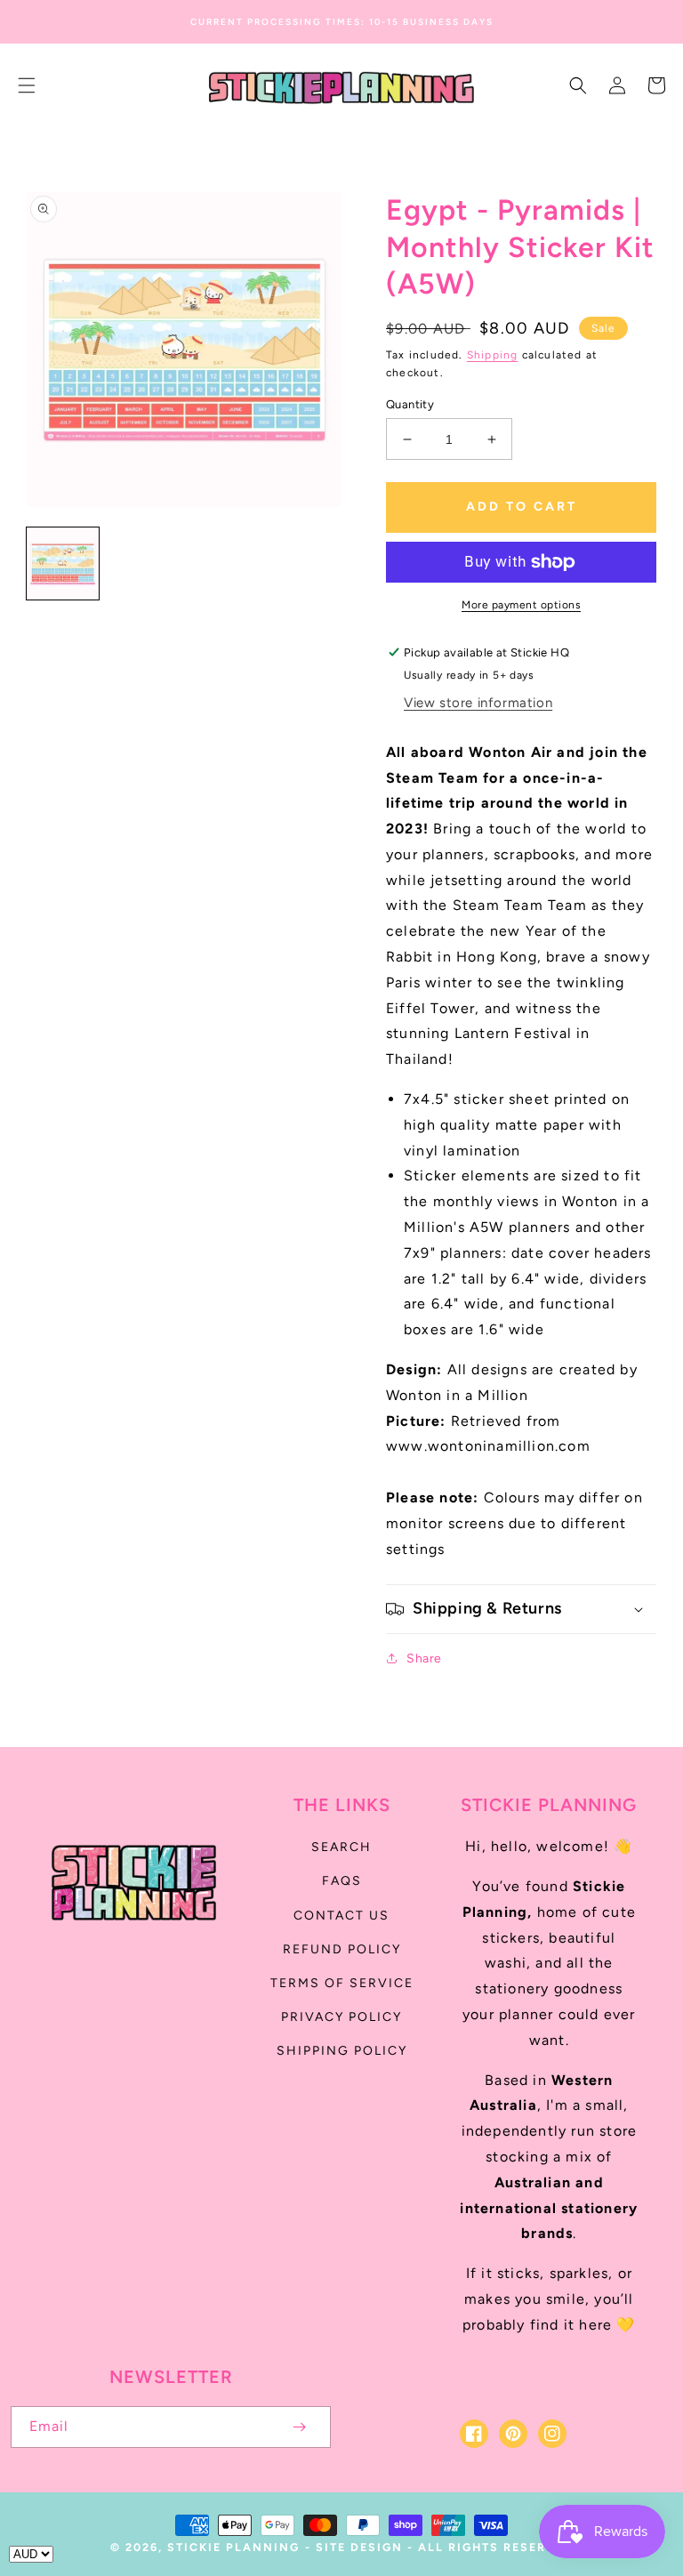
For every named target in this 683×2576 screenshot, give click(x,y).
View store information (478, 703)
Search (341, 1847)
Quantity (410, 404)
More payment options (521, 605)
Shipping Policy (342, 2051)
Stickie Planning (233, 2547)
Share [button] (424, 1658)
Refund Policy (342, 1949)
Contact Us (341, 1916)
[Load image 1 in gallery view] (63, 563)
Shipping (493, 355)
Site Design (359, 2547)
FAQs (342, 1881)
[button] (27, 85)
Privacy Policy (341, 2017)
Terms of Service (342, 1983)
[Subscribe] (299, 2427)
